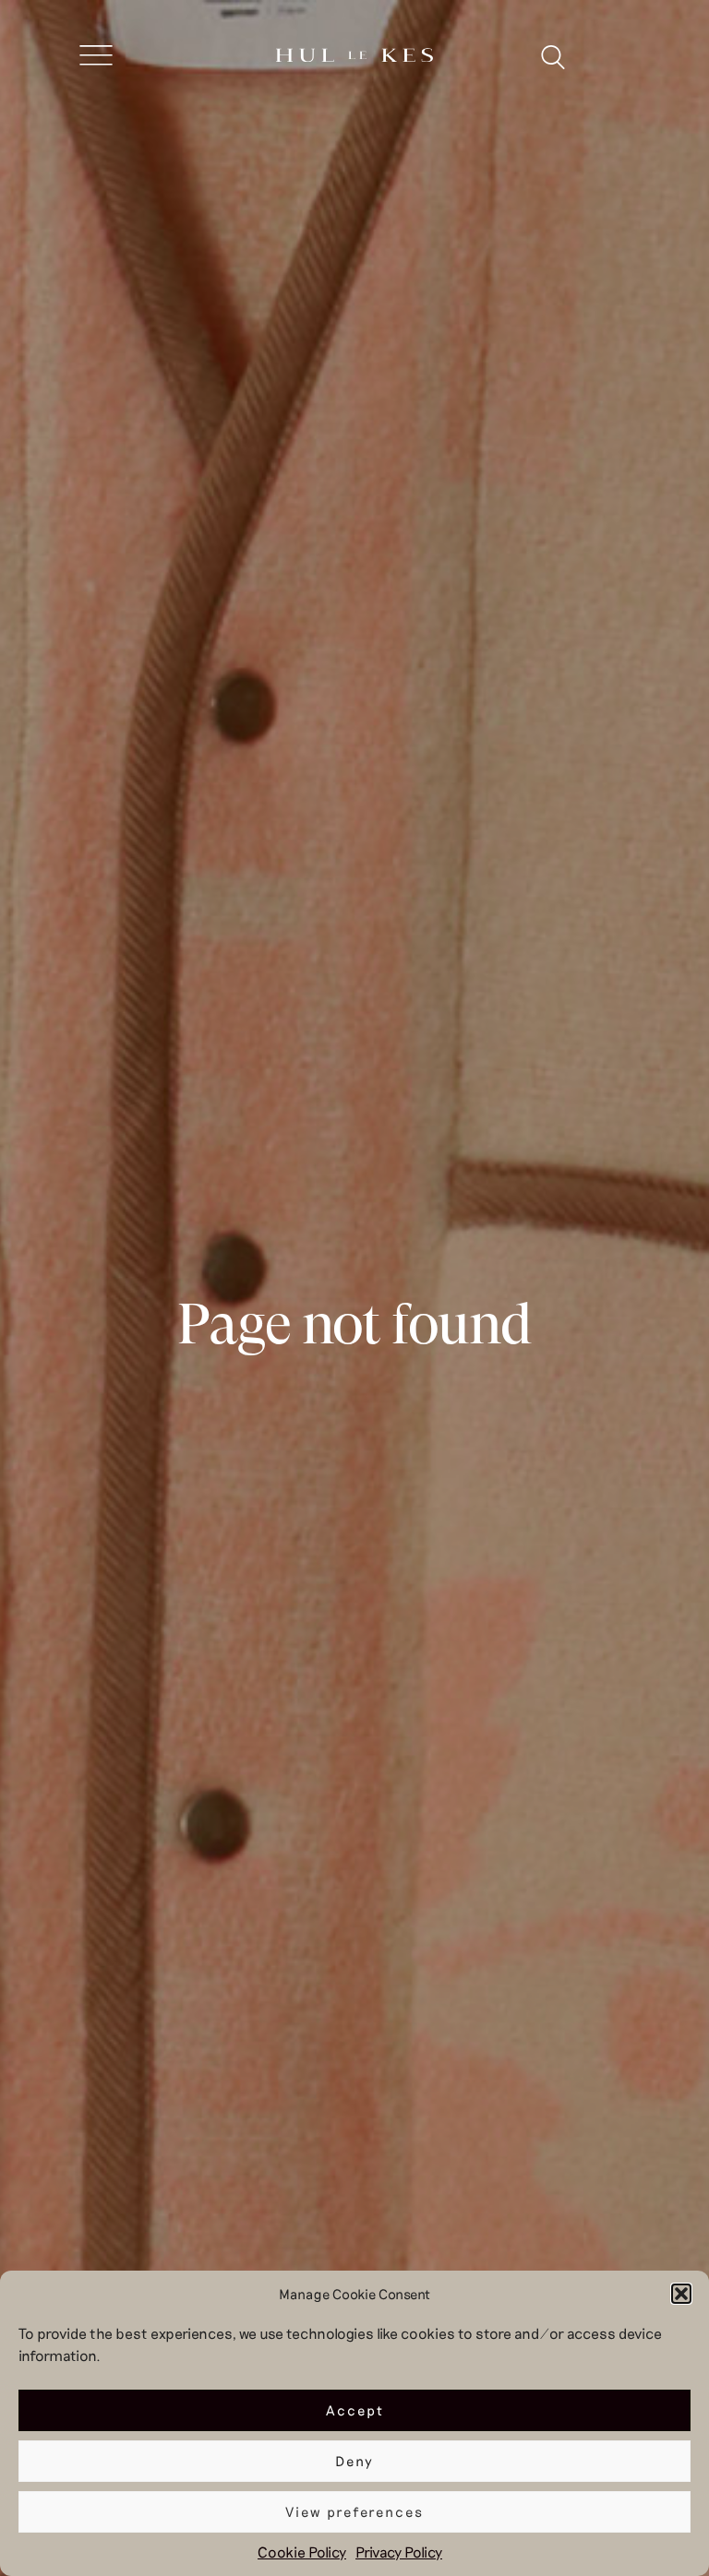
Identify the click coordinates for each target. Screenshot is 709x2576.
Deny (354, 2461)
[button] (681, 2294)
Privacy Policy (399, 2552)
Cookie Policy (302, 2552)
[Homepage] (354, 57)
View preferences (354, 2511)
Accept (355, 2410)
